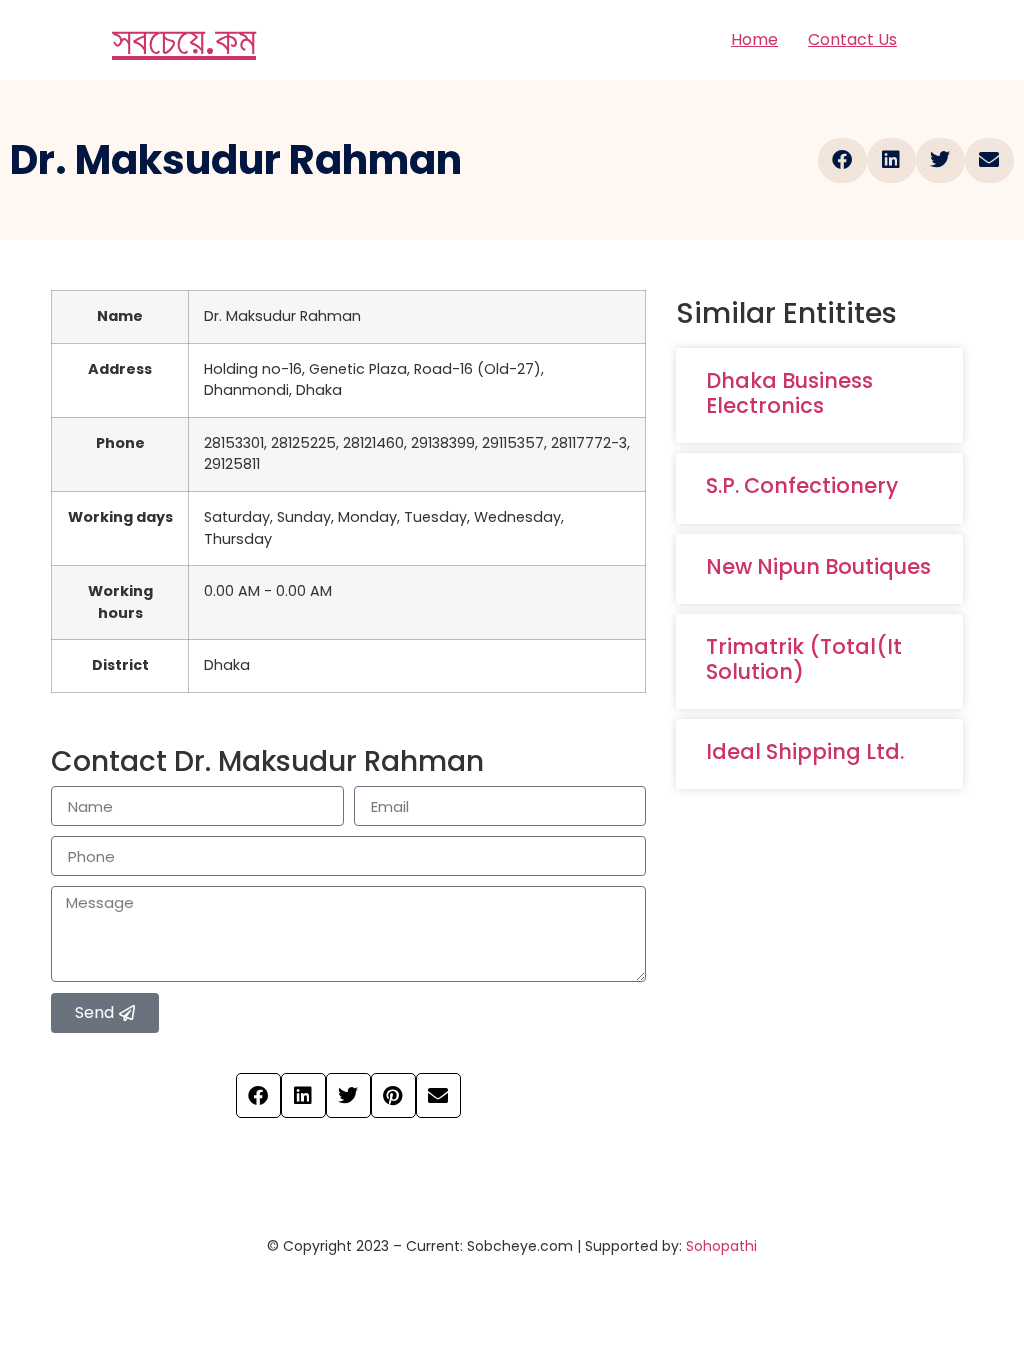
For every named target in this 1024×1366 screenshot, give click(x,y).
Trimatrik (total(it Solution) (804, 659)
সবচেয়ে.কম (184, 40)
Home (754, 39)
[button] (842, 160)
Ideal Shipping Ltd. (805, 751)
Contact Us (852, 39)
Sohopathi (721, 1246)
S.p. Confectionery (802, 485)
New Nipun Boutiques (818, 566)
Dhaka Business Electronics (789, 393)
